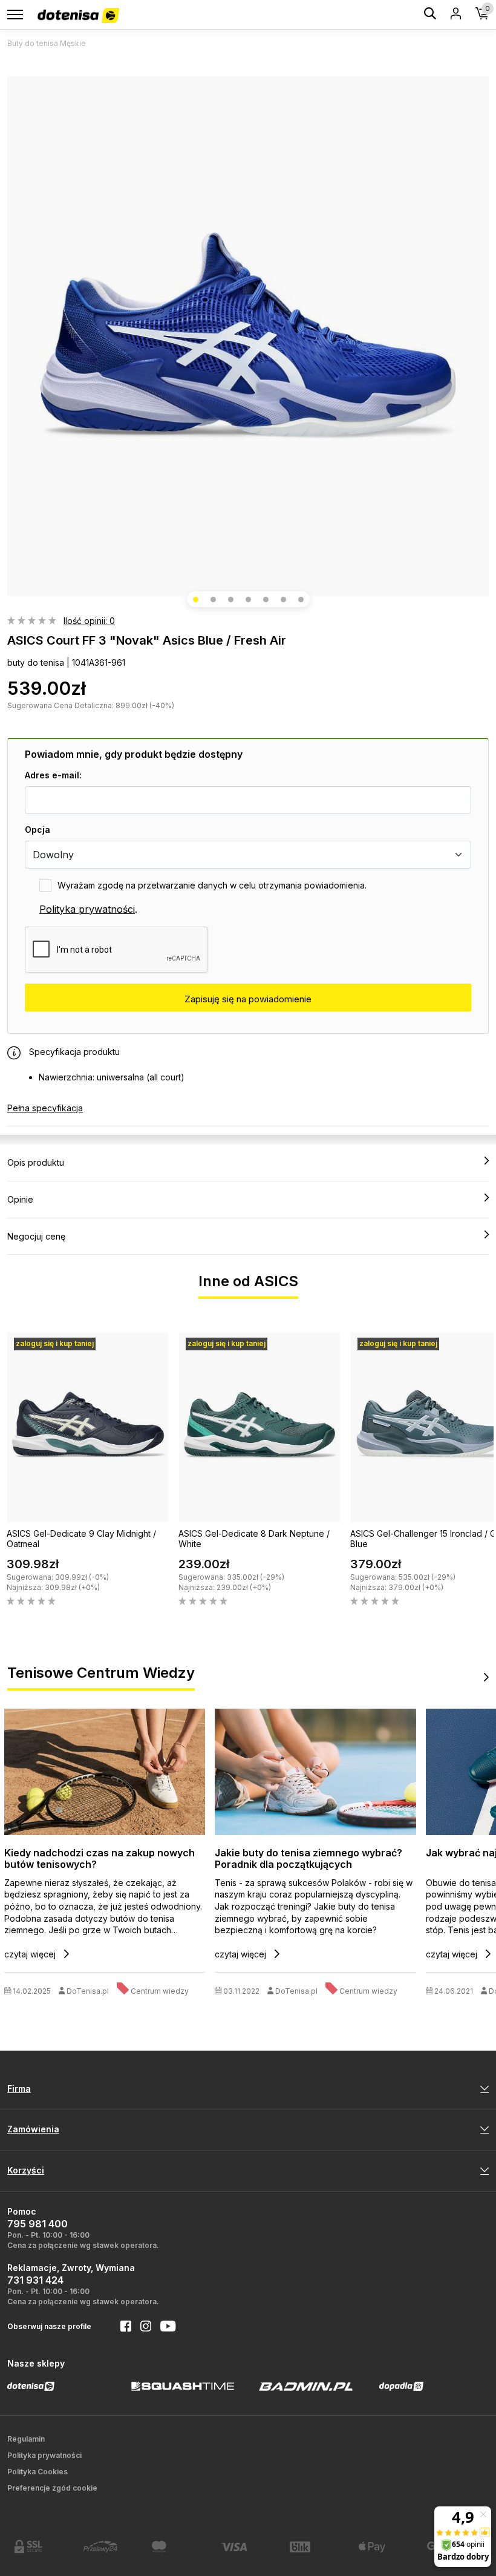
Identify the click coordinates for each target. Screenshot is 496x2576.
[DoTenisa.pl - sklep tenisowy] (31, 2386)
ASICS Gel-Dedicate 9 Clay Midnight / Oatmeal (81, 1539)
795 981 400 (38, 2224)
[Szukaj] (430, 15)
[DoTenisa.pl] (78, 16)
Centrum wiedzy (160, 1991)
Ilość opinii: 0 (89, 621)
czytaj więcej (31, 1954)
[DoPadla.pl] (401, 2386)
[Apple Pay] (386, 2547)
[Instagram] (141, 2327)
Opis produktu (36, 1162)
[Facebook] (121, 2327)
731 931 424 (35, 2280)
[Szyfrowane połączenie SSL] (42, 2546)
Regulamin (26, 2439)
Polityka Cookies (38, 2472)
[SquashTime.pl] (183, 2386)
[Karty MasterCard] (179, 2546)
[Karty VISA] (248, 2547)
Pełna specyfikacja (45, 1108)
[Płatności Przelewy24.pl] (111, 2547)
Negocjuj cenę (36, 1236)
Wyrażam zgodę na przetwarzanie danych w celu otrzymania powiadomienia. (212, 885)
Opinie (20, 1199)
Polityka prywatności (87, 909)
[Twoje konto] (456, 15)
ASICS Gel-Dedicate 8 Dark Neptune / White (254, 1539)
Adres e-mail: (53, 775)
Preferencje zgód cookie (52, 2488)
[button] (196, 600)
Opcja (38, 830)
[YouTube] (163, 2327)
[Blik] (317, 2547)
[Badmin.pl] (305, 2386)
